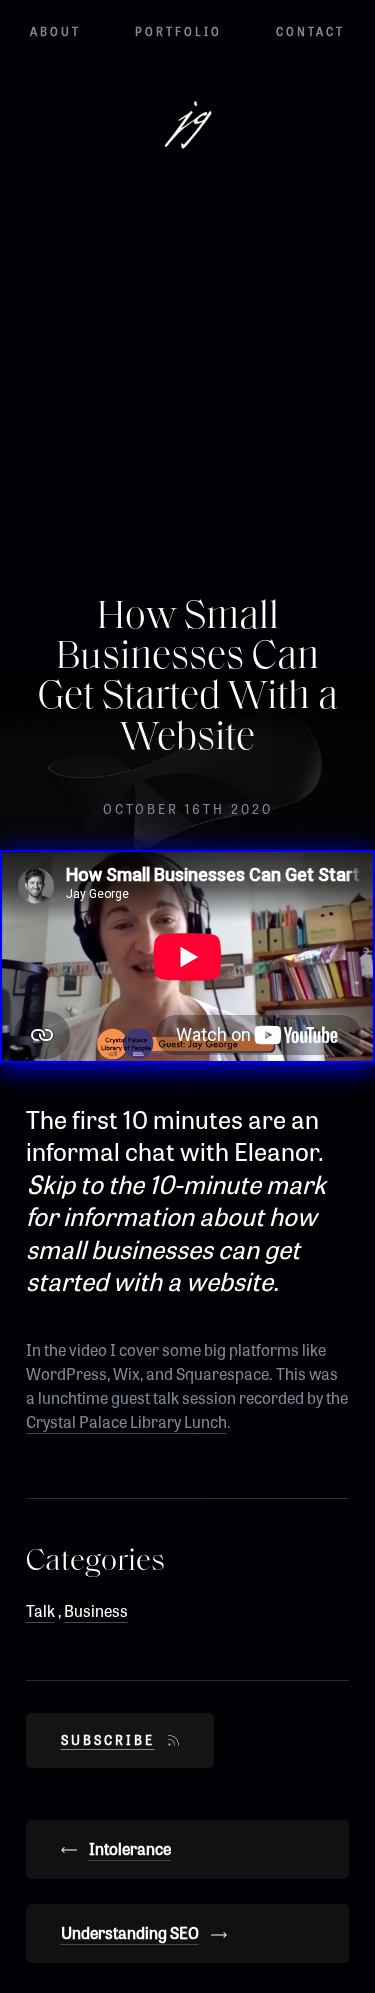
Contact (310, 31)
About (55, 31)
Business (96, 1610)
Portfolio (178, 31)
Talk (40, 1610)
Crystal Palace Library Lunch (126, 1421)
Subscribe (108, 1739)
